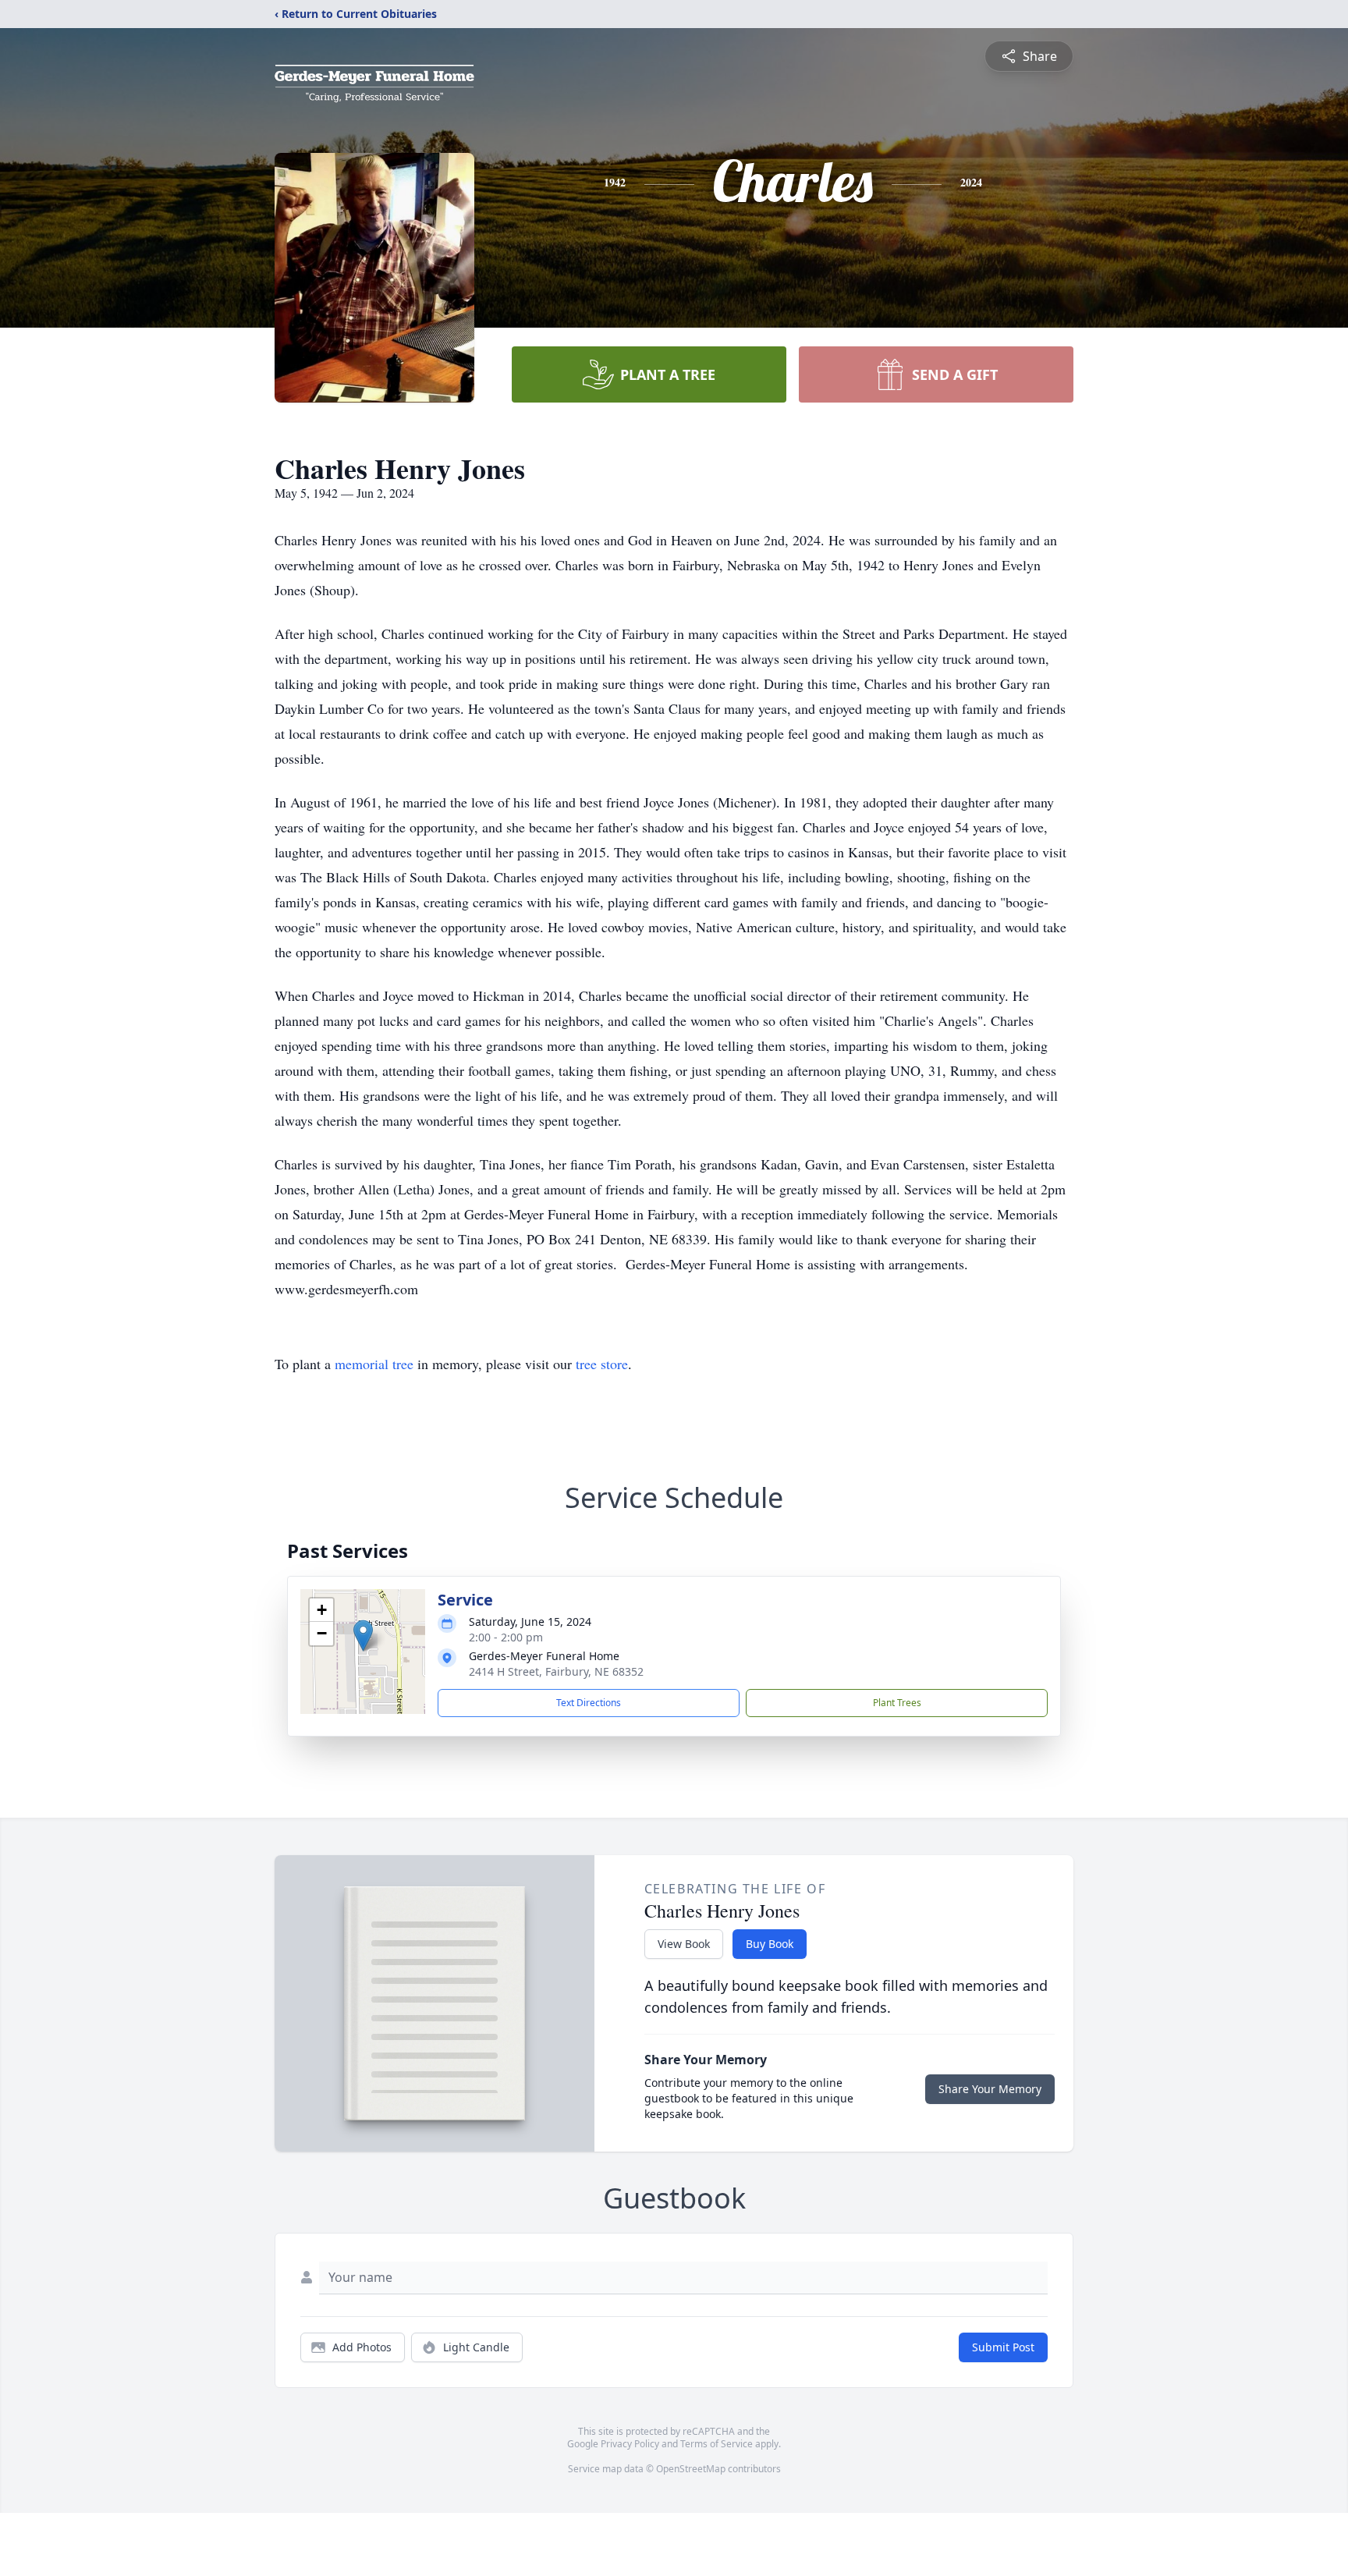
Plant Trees (897, 1703)
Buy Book (770, 1944)
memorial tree (374, 1364)
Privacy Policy (630, 2444)
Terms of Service (717, 2444)
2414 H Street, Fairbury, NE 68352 (556, 1671)
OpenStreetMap (691, 2469)
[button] (363, 1636)
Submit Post (1003, 2347)
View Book (684, 1944)
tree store (602, 1364)
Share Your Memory (990, 2089)
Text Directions (589, 1703)
